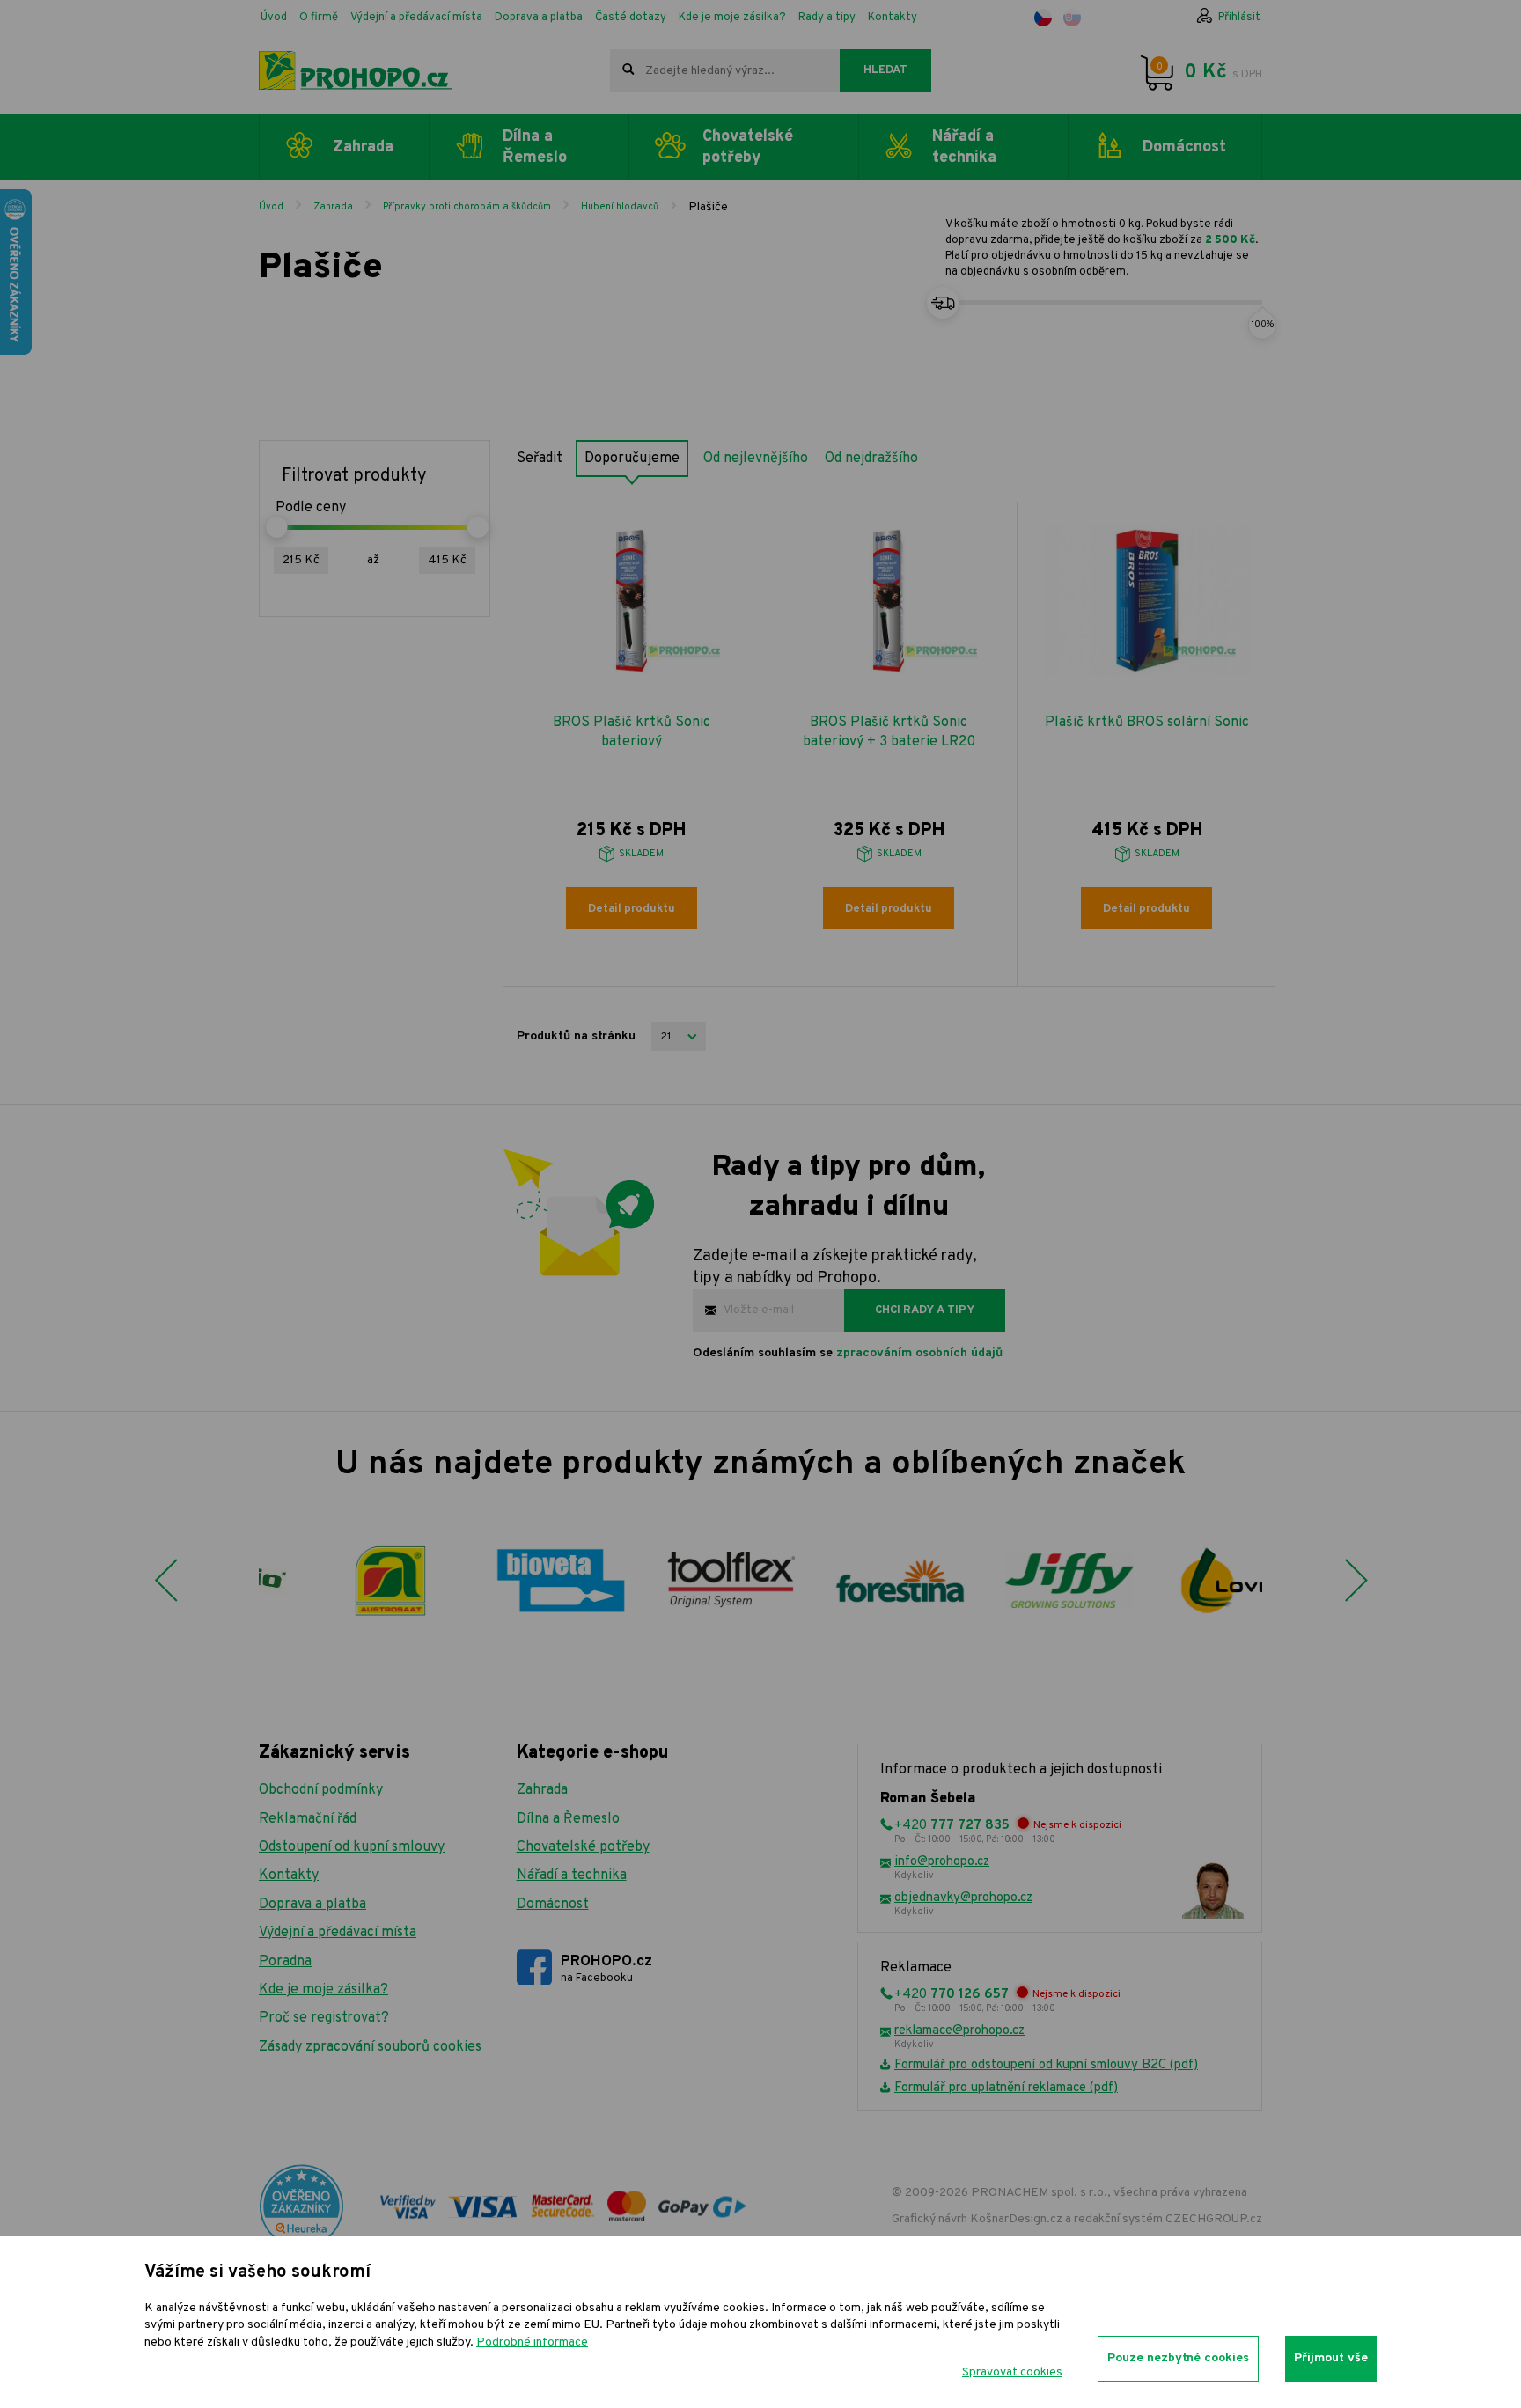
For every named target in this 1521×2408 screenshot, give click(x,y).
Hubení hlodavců (620, 207)
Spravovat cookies (1012, 2372)
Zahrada (333, 207)
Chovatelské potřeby (583, 1847)
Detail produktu (632, 909)
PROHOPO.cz (606, 1969)
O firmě (319, 18)
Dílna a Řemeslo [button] (535, 147)
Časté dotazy (631, 18)
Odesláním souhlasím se (848, 1353)
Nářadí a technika (572, 1876)
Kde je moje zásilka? (732, 18)
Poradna (285, 1962)
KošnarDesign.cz (1016, 2219)
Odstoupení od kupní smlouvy (352, 1847)
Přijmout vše (1331, 2358)
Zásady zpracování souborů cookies (370, 2047)
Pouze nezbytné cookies (1178, 2358)
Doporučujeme (632, 459)
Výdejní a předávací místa (416, 18)
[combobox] (725, 70)
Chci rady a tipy (925, 1310)
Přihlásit (1239, 18)
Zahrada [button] (363, 147)
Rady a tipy (827, 18)
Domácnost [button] (1184, 147)
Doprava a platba (539, 18)
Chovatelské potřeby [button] (748, 147)
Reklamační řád (308, 1819)
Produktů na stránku (576, 1036)
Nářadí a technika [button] (964, 147)
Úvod (274, 18)
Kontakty (893, 18)
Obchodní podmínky (321, 1790)
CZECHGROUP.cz (1214, 2219)
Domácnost (553, 1905)
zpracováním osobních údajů (919, 1353)
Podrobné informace (532, 2342)
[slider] (276, 527)
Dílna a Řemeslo (568, 1819)
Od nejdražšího (871, 459)
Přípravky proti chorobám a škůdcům (467, 207)
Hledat (885, 70)
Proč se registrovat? (324, 2018)
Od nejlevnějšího (756, 459)
